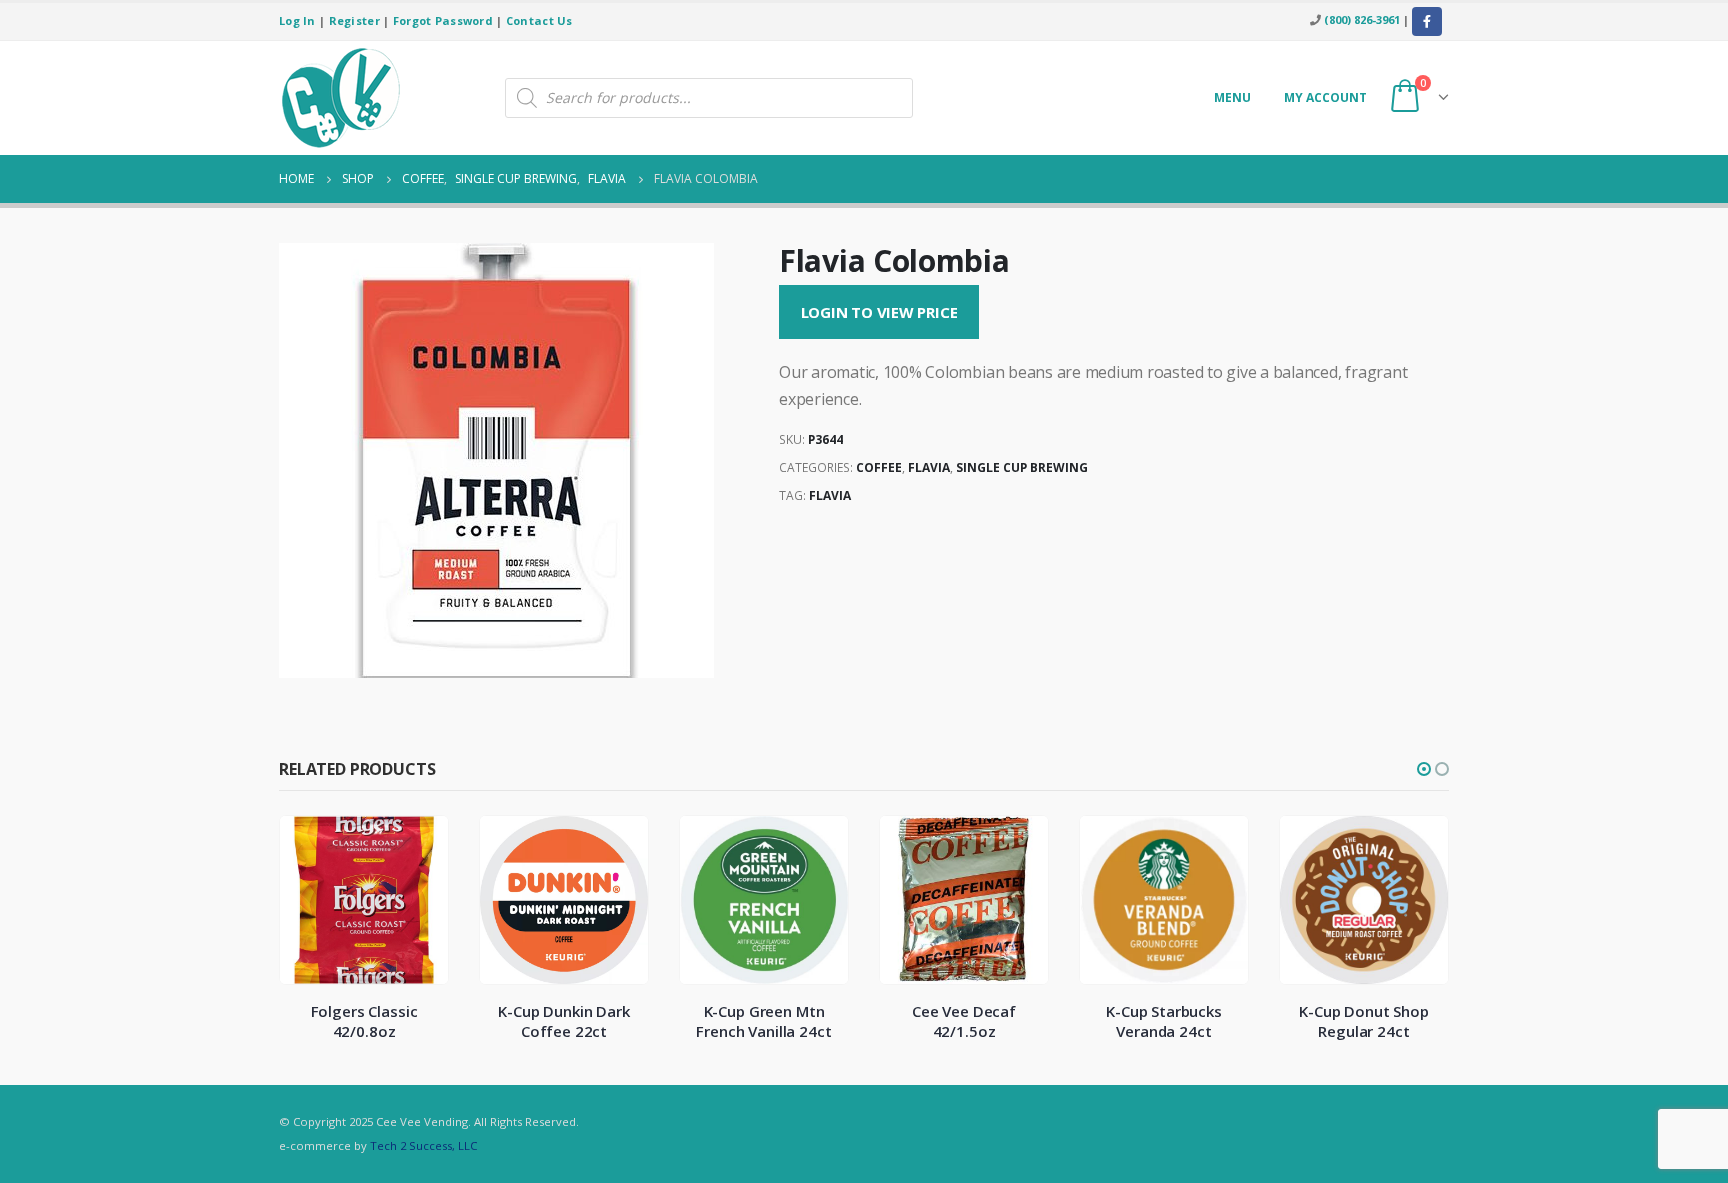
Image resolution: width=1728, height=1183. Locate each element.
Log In (297, 20)
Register (354, 20)
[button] (1424, 769)
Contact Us (539, 20)
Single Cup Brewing (1022, 467)
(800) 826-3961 (1362, 19)
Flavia (929, 467)
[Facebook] (1426, 21)
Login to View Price (879, 312)
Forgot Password (443, 20)
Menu (1232, 97)
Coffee (879, 467)
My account (1325, 97)
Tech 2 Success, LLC (423, 1145)
